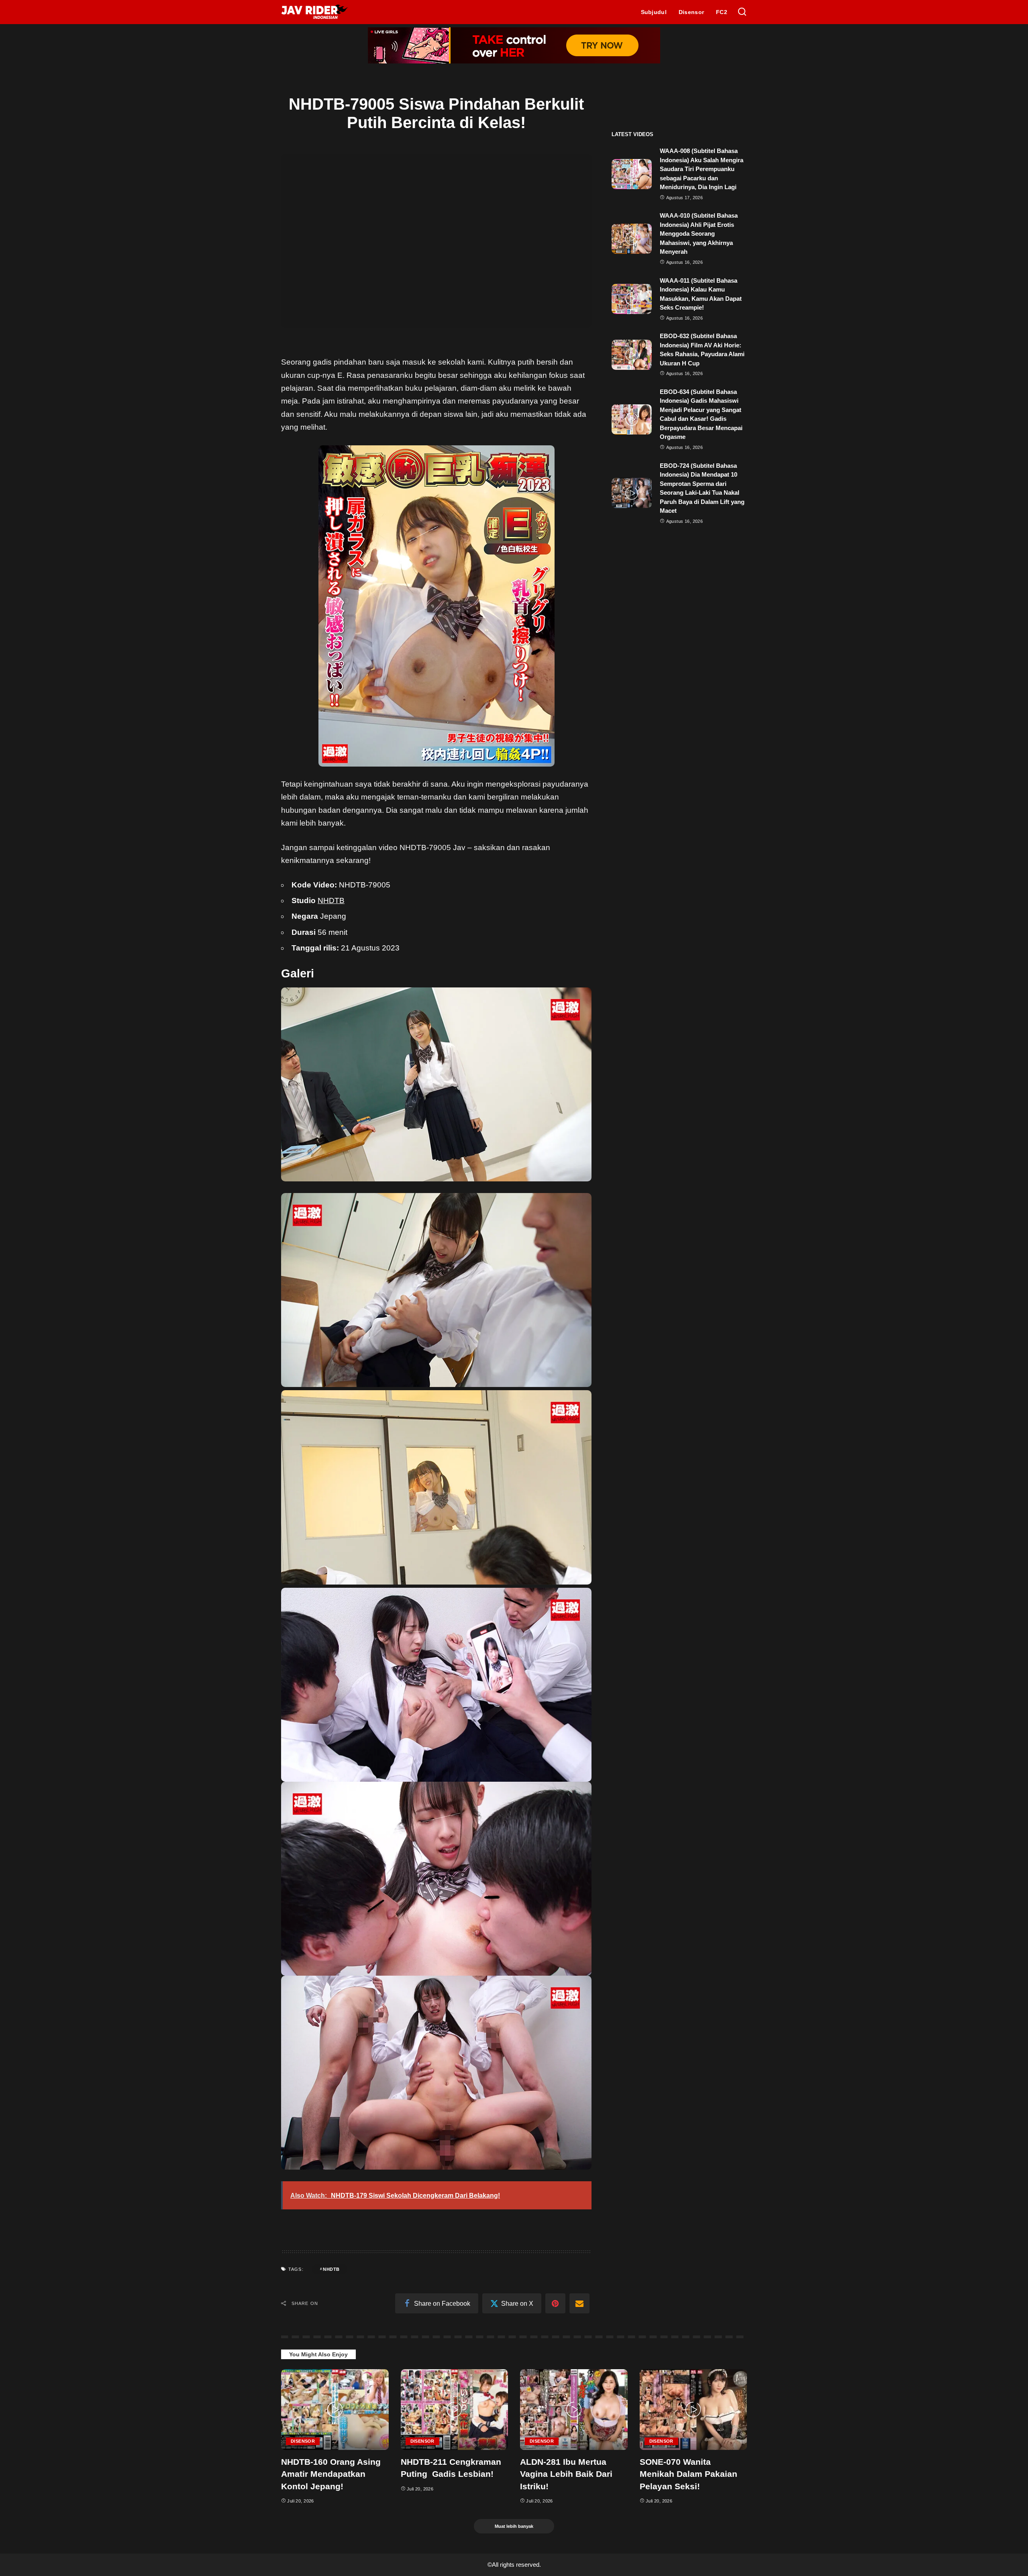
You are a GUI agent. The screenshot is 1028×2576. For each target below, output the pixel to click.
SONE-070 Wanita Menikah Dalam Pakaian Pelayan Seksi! (688, 2474)
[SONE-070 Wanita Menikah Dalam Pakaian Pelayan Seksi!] (693, 2410)
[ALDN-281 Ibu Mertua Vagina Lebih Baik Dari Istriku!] (574, 2410)
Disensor (303, 2441)
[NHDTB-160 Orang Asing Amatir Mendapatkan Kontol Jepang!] (335, 2410)
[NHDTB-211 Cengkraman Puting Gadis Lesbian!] (455, 2410)
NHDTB (331, 900)
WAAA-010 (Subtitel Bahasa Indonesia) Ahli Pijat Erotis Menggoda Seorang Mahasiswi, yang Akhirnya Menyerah (699, 234)
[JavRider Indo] (315, 12)
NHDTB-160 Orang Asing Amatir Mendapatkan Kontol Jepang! (331, 2474)
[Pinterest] (555, 2303)
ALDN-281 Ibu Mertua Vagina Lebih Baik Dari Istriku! (566, 2474)
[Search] (742, 12)
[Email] (579, 2303)
